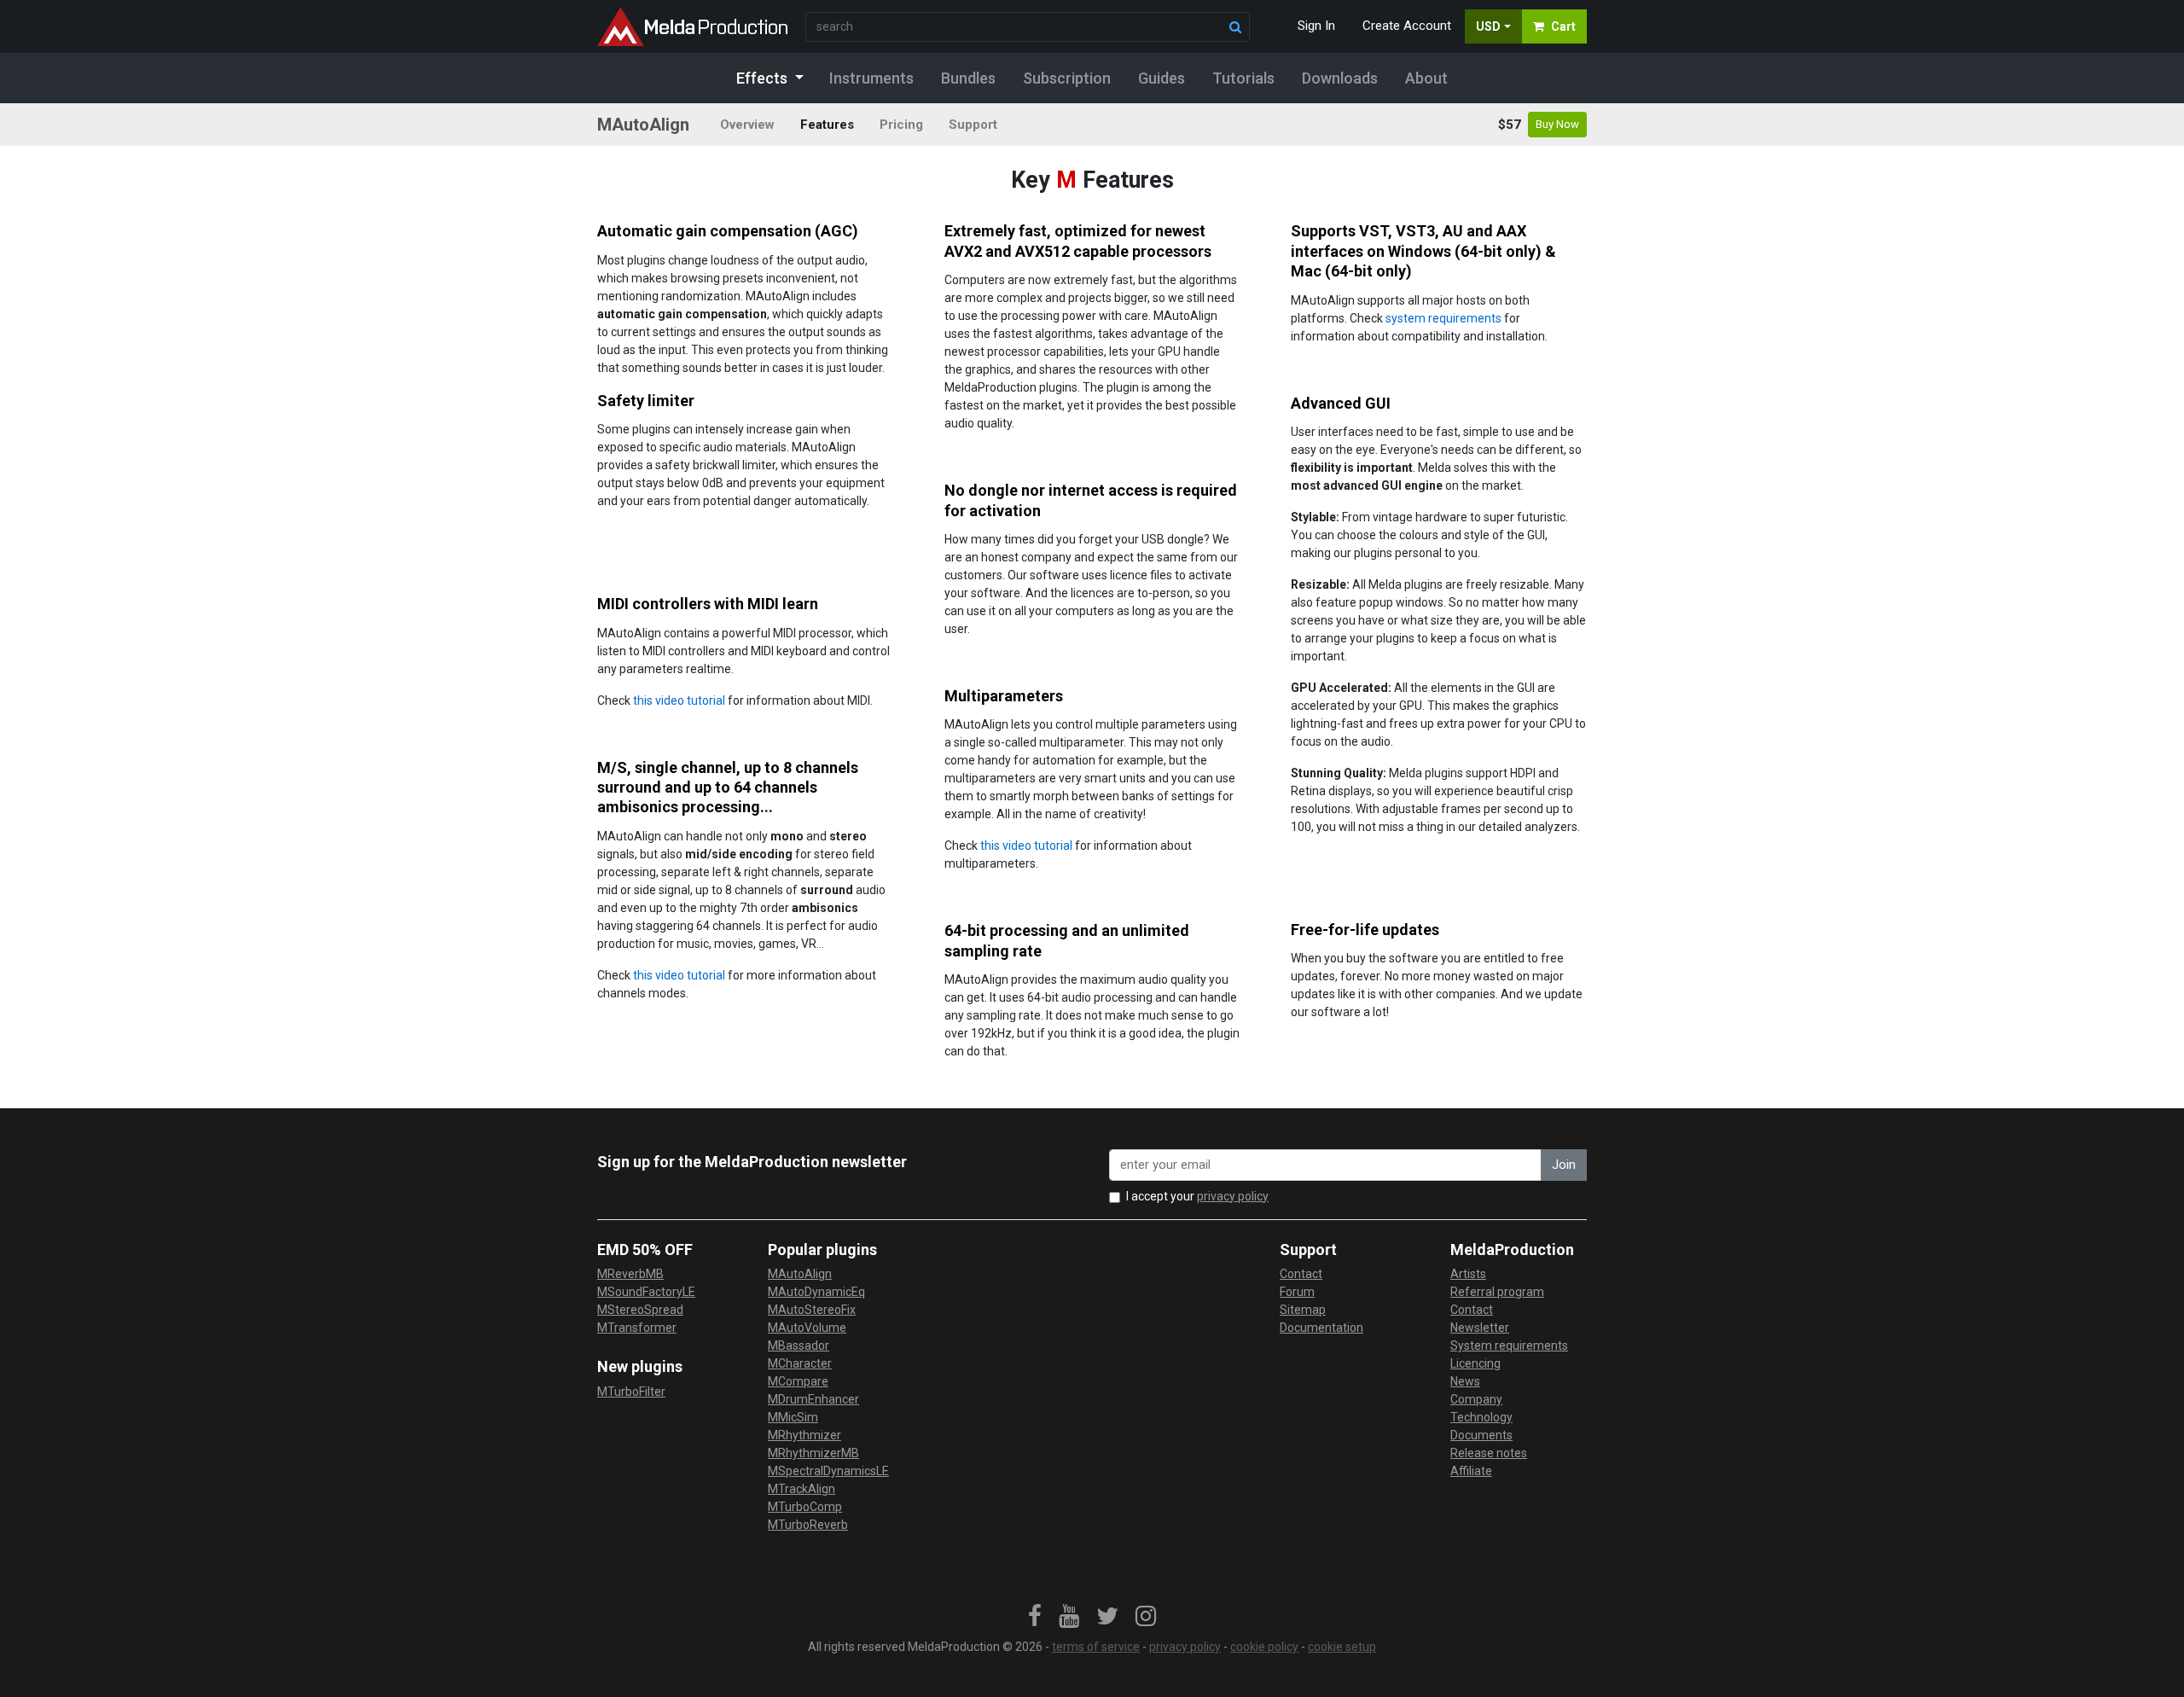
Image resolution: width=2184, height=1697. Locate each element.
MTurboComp (805, 1507)
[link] (1035, 1617)
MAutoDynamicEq (816, 1292)
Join (1564, 1165)
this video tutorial (679, 700)
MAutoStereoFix (812, 1310)
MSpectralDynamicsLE (828, 1471)
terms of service (1096, 1647)
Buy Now (1557, 124)
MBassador (799, 1345)
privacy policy (1233, 1196)
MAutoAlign (800, 1274)
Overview (747, 125)
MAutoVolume (807, 1328)
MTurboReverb (808, 1525)
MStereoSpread (640, 1310)
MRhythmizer (804, 1435)
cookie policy (1264, 1647)
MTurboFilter (631, 1392)
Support (973, 125)
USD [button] (1488, 26)
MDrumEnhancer (813, 1399)
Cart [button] (1563, 26)
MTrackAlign (802, 1489)
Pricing (901, 125)
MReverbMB (630, 1274)
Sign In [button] (1316, 26)
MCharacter (800, 1363)
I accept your (1197, 1196)
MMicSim (793, 1417)
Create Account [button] (1407, 26)
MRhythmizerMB (813, 1453)
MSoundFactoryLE (646, 1292)
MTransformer (637, 1328)
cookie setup (1342, 1647)
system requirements (1443, 318)
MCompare (798, 1381)
